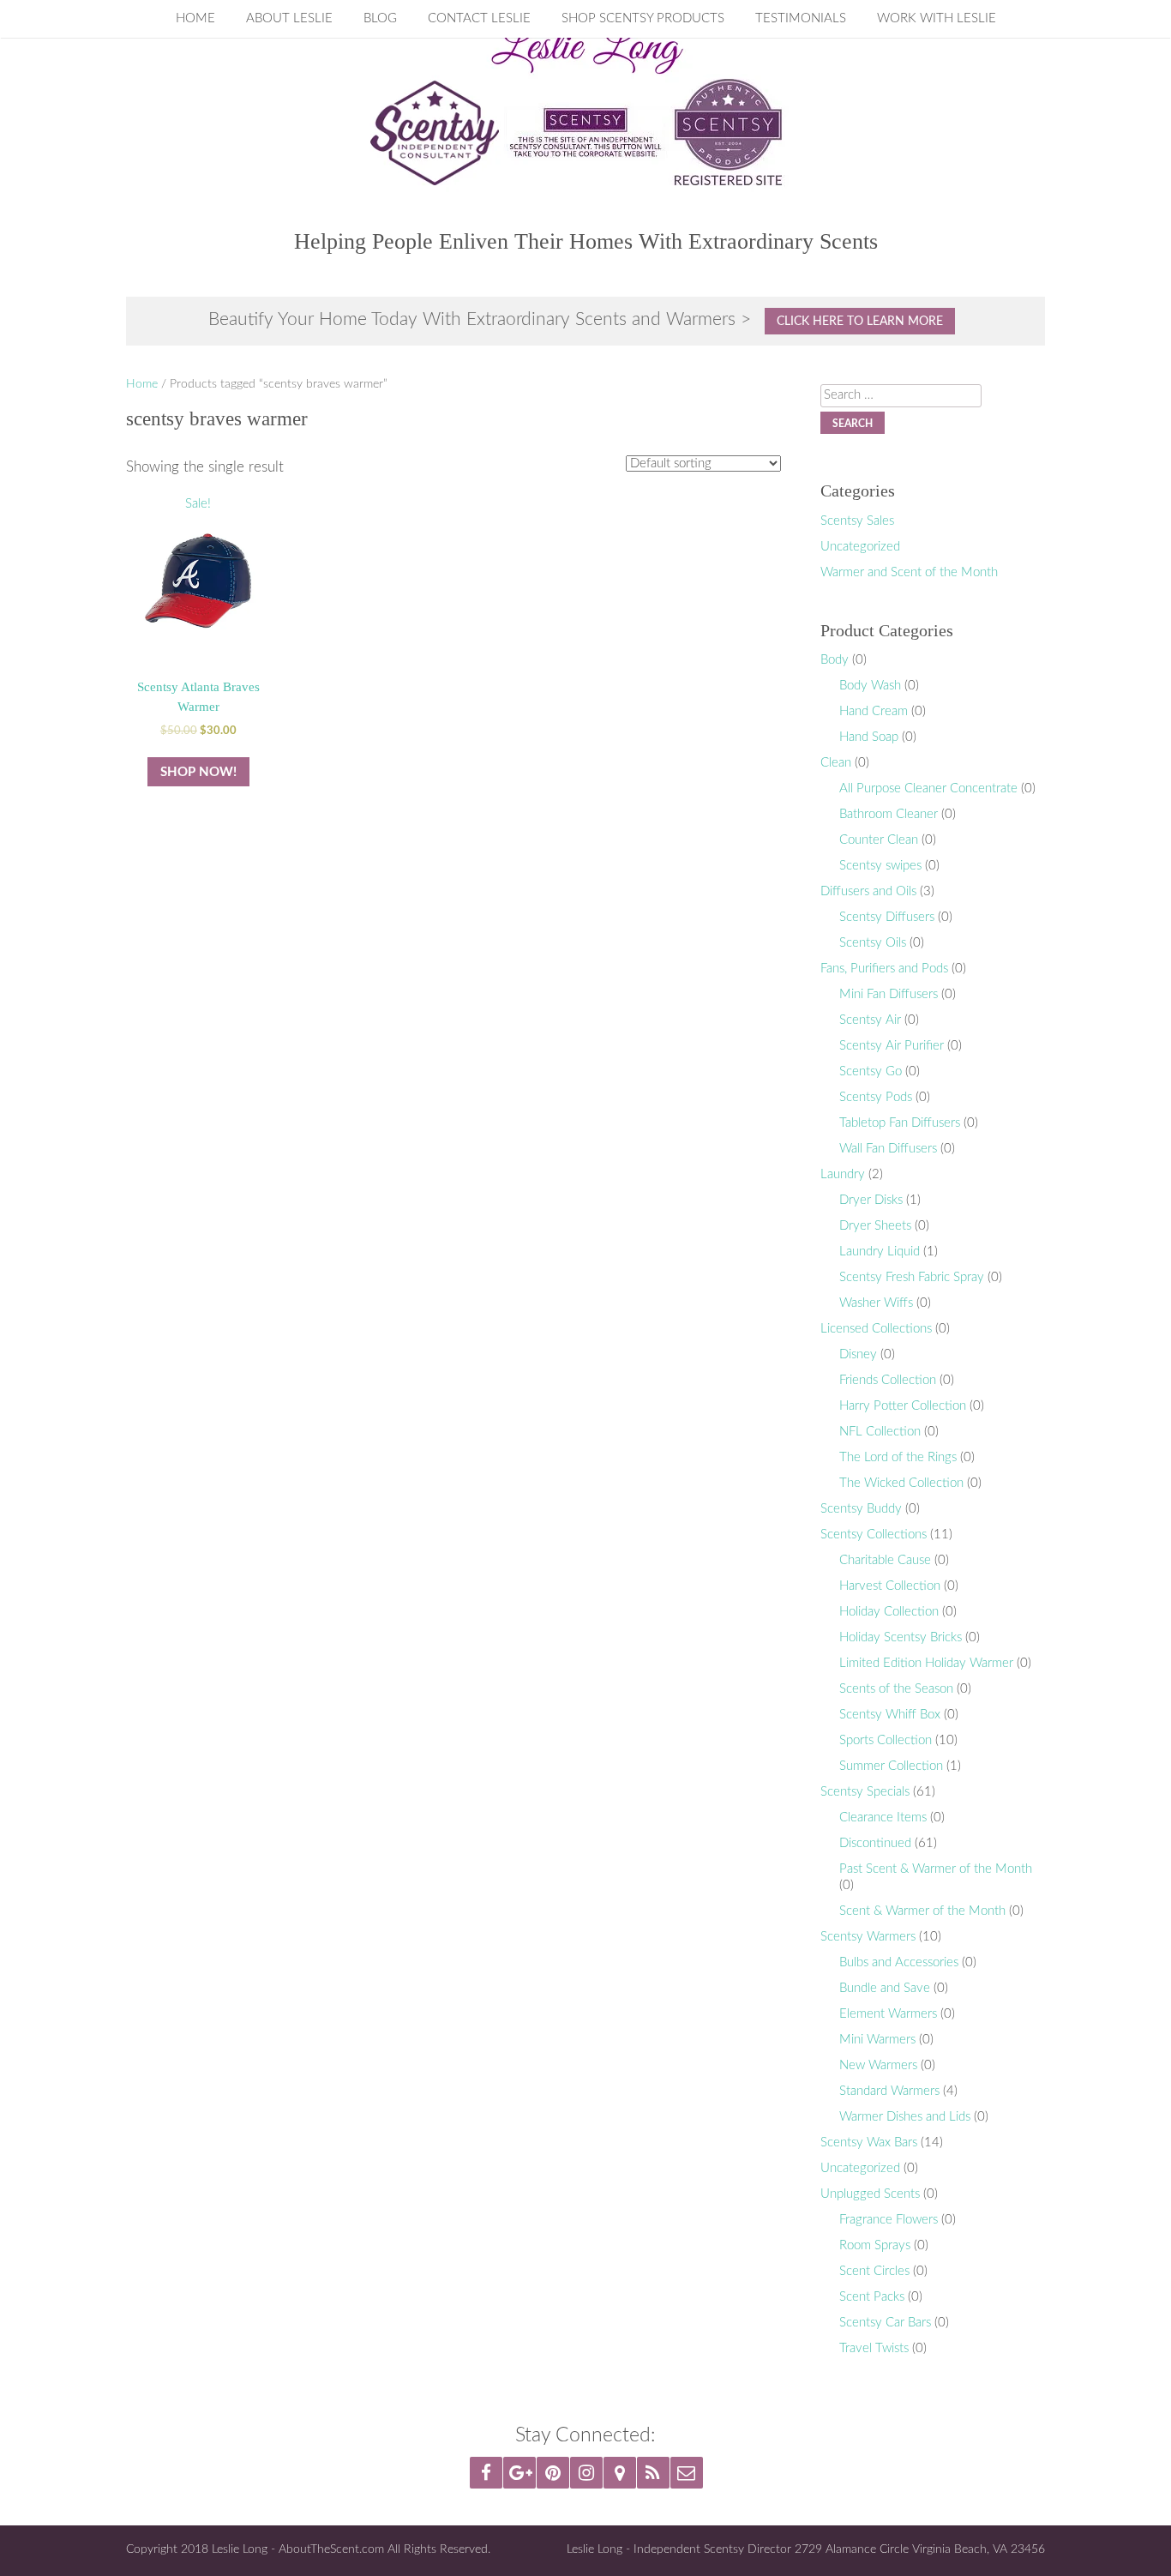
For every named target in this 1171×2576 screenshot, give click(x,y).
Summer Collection (891, 1766)
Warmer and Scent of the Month (909, 572)
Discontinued (875, 1843)
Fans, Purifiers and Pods (884, 969)
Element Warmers (888, 2014)
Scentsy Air (870, 1020)
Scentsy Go (871, 1071)
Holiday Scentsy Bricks (901, 1637)
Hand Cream (874, 711)
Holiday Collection (889, 1612)
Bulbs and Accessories (899, 1962)
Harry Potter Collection (903, 1406)
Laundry (843, 1174)
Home (195, 18)
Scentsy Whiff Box (890, 1715)
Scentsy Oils (873, 943)
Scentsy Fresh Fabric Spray (912, 1277)
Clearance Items (883, 1818)
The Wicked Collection (901, 1483)
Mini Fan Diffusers (889, 994)
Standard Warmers (889, 2091)
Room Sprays (875, 2245)
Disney (858, 1354)
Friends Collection (888, 1380)
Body (835, 660)
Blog (380, 18)
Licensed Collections (876, 1329)
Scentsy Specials (865, 1792)
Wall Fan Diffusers (888, 1149)
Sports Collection (886, 1740)
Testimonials (801, 18)
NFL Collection (880, 1432)
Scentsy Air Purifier (892, 1046)
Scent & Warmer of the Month (922, 1911)
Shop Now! (198, 772)
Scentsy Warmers (868, 1937)
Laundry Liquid (880, 1252)
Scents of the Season (896, 1689)
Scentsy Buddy (861, 1509)
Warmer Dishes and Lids (905, 2117)
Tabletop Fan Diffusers (900, 1123)
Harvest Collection (890, 1586)
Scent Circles (874, 2271)
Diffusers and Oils (868, 891)
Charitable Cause (885, 1560)
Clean (836, 763)
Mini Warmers (877, 2040)
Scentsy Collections (874, 1535)
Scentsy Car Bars (885, 2323)
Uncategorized (860, 547)
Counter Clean (879, 840)
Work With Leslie (937, 18)
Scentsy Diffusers (887, 917)
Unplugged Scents (870, 2194)
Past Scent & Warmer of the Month (936, 1869)
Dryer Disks (871, 1200)
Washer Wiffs (876, 1303)
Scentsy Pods (876, 1097)
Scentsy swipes (880, 866)
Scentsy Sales (857, 521)
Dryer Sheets (875, 1226)
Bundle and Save (885, 1988)
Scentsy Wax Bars (869, 2143)
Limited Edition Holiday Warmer (926, 1663)
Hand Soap (869, 737)
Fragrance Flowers (889, 2220)
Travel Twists (874, 2348)
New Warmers (878, 2065)
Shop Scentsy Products (643, 18)
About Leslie (289, 18)
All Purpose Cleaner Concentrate (928, 788)
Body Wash (870, 686)
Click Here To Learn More (860, 321)
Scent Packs (872, 2297)
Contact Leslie (479, 18)
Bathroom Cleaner (889, 814)
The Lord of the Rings (898, 1457)
